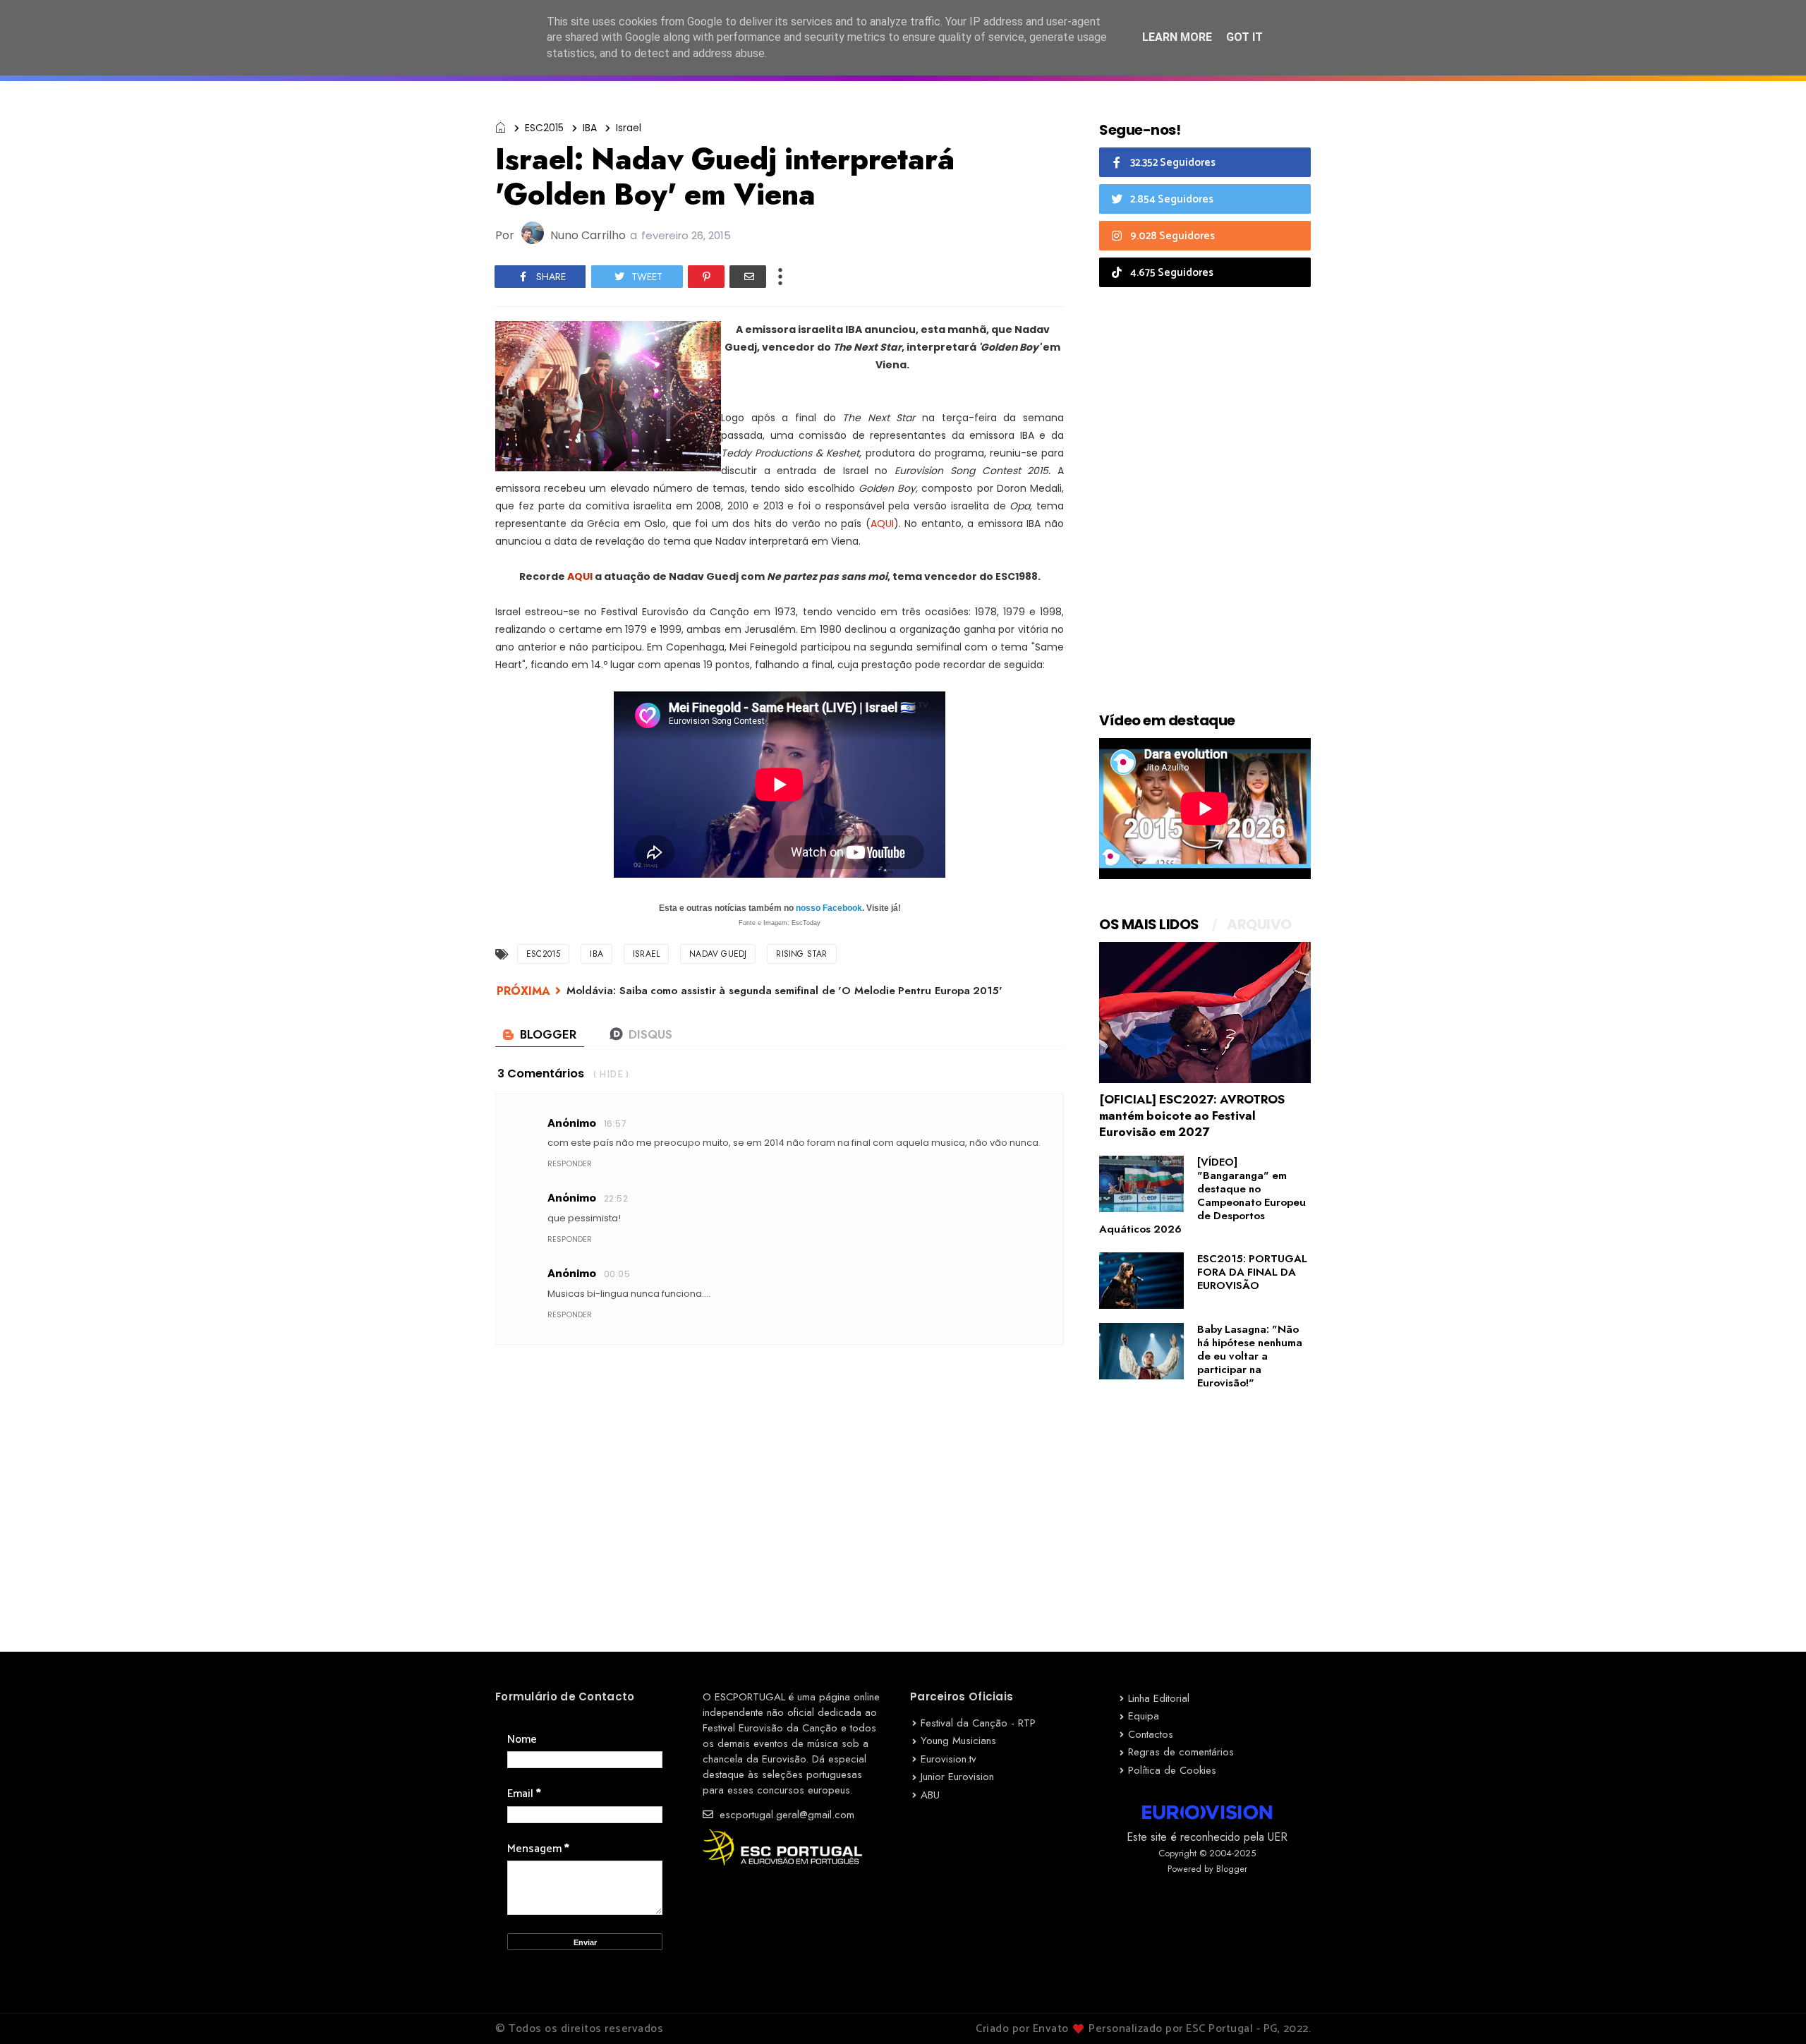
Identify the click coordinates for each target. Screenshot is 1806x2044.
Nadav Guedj (718, 954)
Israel (629, 128)
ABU (930, 1795)
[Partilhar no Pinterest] (706, 277)
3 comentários (541, 1074)
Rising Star (801, 954)
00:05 (617, 1274)
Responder (570, 1163)
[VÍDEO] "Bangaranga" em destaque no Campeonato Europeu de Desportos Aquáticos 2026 (1202, 1196)
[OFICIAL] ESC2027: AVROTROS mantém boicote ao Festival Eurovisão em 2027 (1192, 1115)
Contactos (1151, 1734)
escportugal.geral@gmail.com (785, 1815)
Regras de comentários (1181, 1752)
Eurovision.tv (949, 1759)
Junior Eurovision (957, 1777)
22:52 (616, 1198)
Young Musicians (958, 1741)
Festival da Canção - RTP (978, 1723)
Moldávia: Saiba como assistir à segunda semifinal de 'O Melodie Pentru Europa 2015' (784, 991)
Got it (1244, 37)
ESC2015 (544, 128)
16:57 (615, 1124)
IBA (590, 128)
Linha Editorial (1159, 1698)
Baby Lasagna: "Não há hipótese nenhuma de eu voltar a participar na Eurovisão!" (1250, 1356)
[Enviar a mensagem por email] (748, 277)
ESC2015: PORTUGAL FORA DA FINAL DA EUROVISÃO (1252, 1272)
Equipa (1144, 1716)
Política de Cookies (1172, 1770)
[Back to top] (1771, 2010)
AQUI (882, 524)
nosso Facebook (829, 908)
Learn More (1177, 37)
